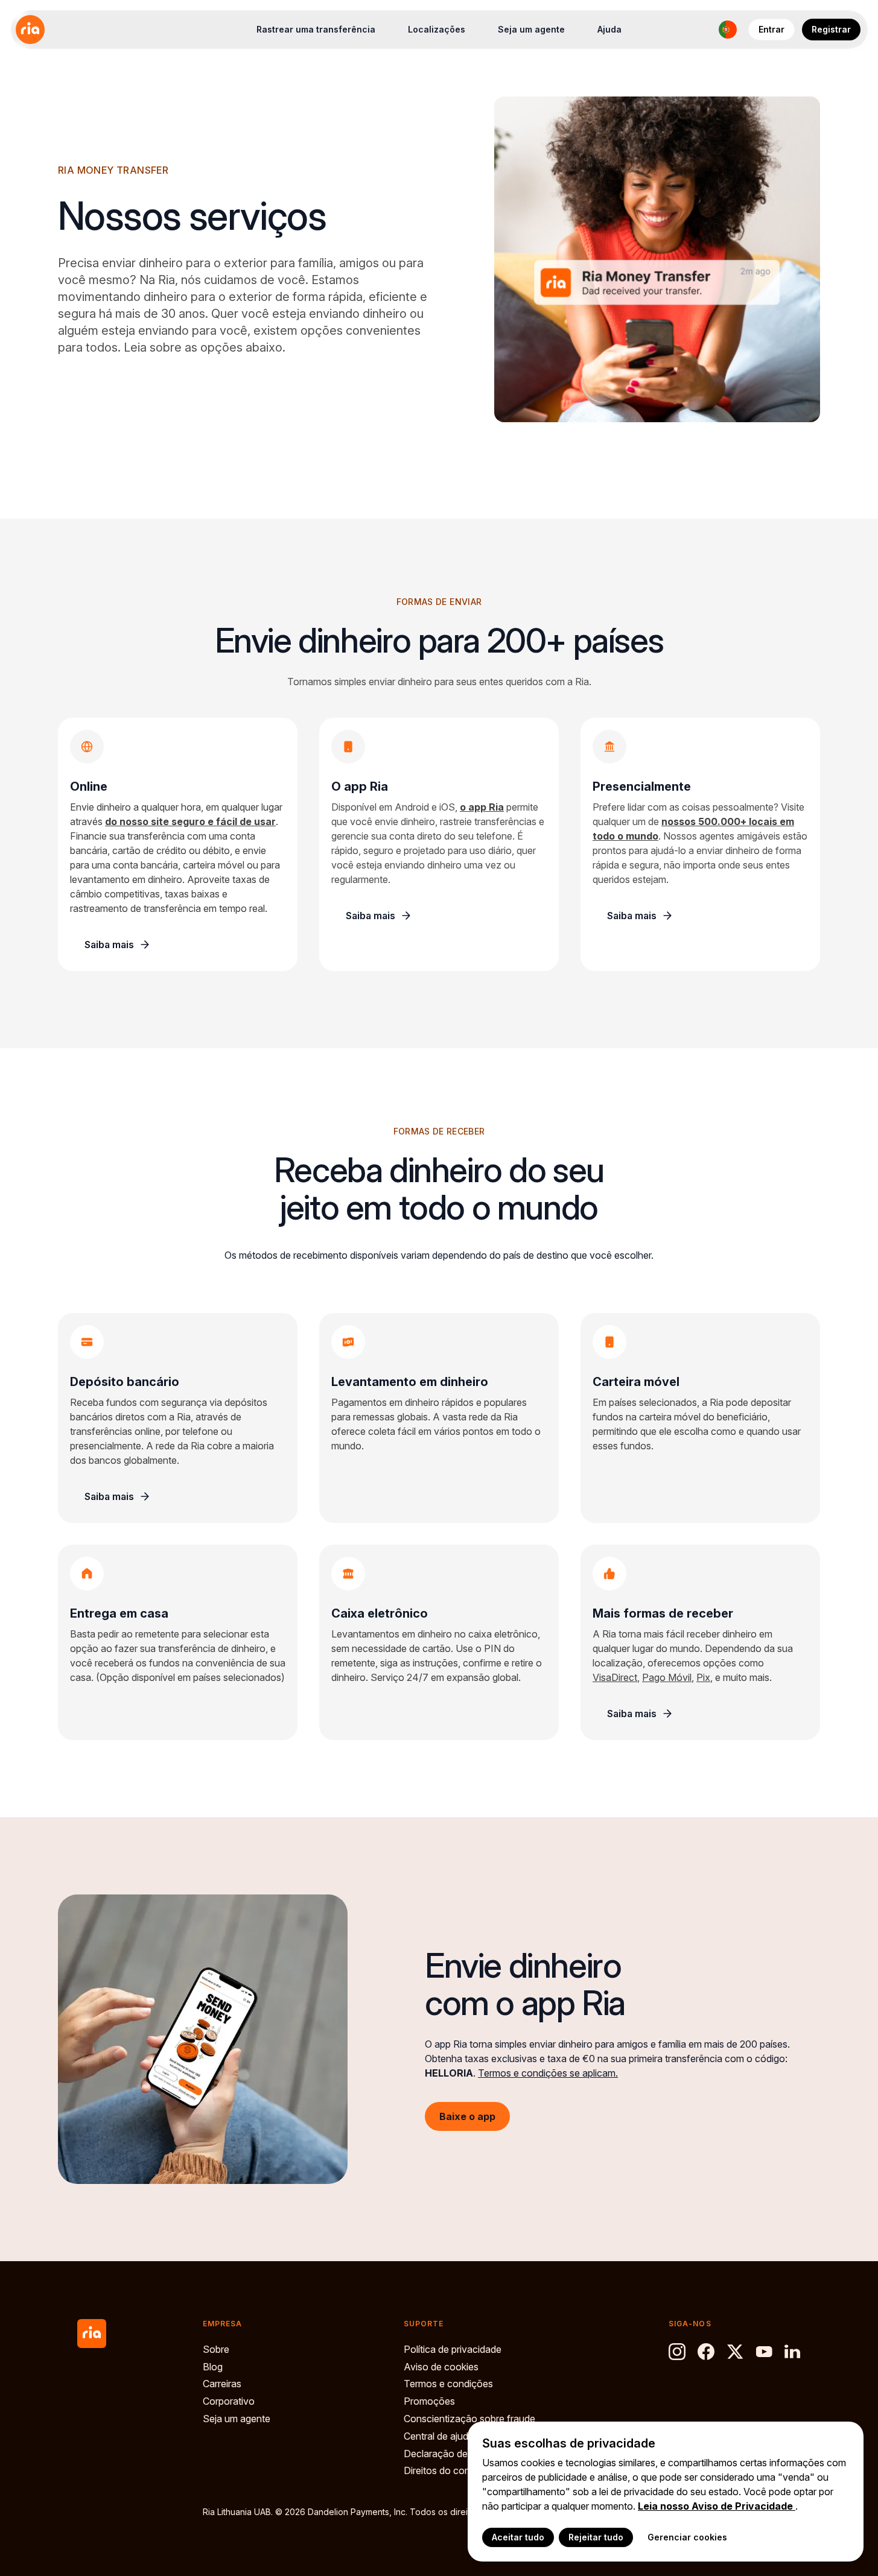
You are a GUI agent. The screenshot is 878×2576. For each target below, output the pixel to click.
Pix (703, 1677)
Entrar (771, 29)
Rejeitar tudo (596, 2537)
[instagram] (677, 2352)
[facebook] (706, 2352)
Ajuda (609, 29)
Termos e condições (448, 2384)
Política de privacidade (453, 2349)
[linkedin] (793, 2352)
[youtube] (764, 2352)
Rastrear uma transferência (316, 29)
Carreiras (222, 2384)
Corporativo (229, 2401)
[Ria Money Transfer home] (30, 30)
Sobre (216, 2349)
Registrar (831, 29)
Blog (213, 2367)
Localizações (437, 29)
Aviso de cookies (441, 2367)
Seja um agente (531, 29)
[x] (735, 2352)
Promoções (429, 2401)
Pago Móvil (667, 1677)
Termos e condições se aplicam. (548, 2072)
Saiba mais (109, 945)
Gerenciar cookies (687, 2537)
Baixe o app (467, 2116)
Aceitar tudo (518, 2537)
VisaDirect (615, 1677)
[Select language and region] (728, 30)
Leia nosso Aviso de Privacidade (717, 2506)
